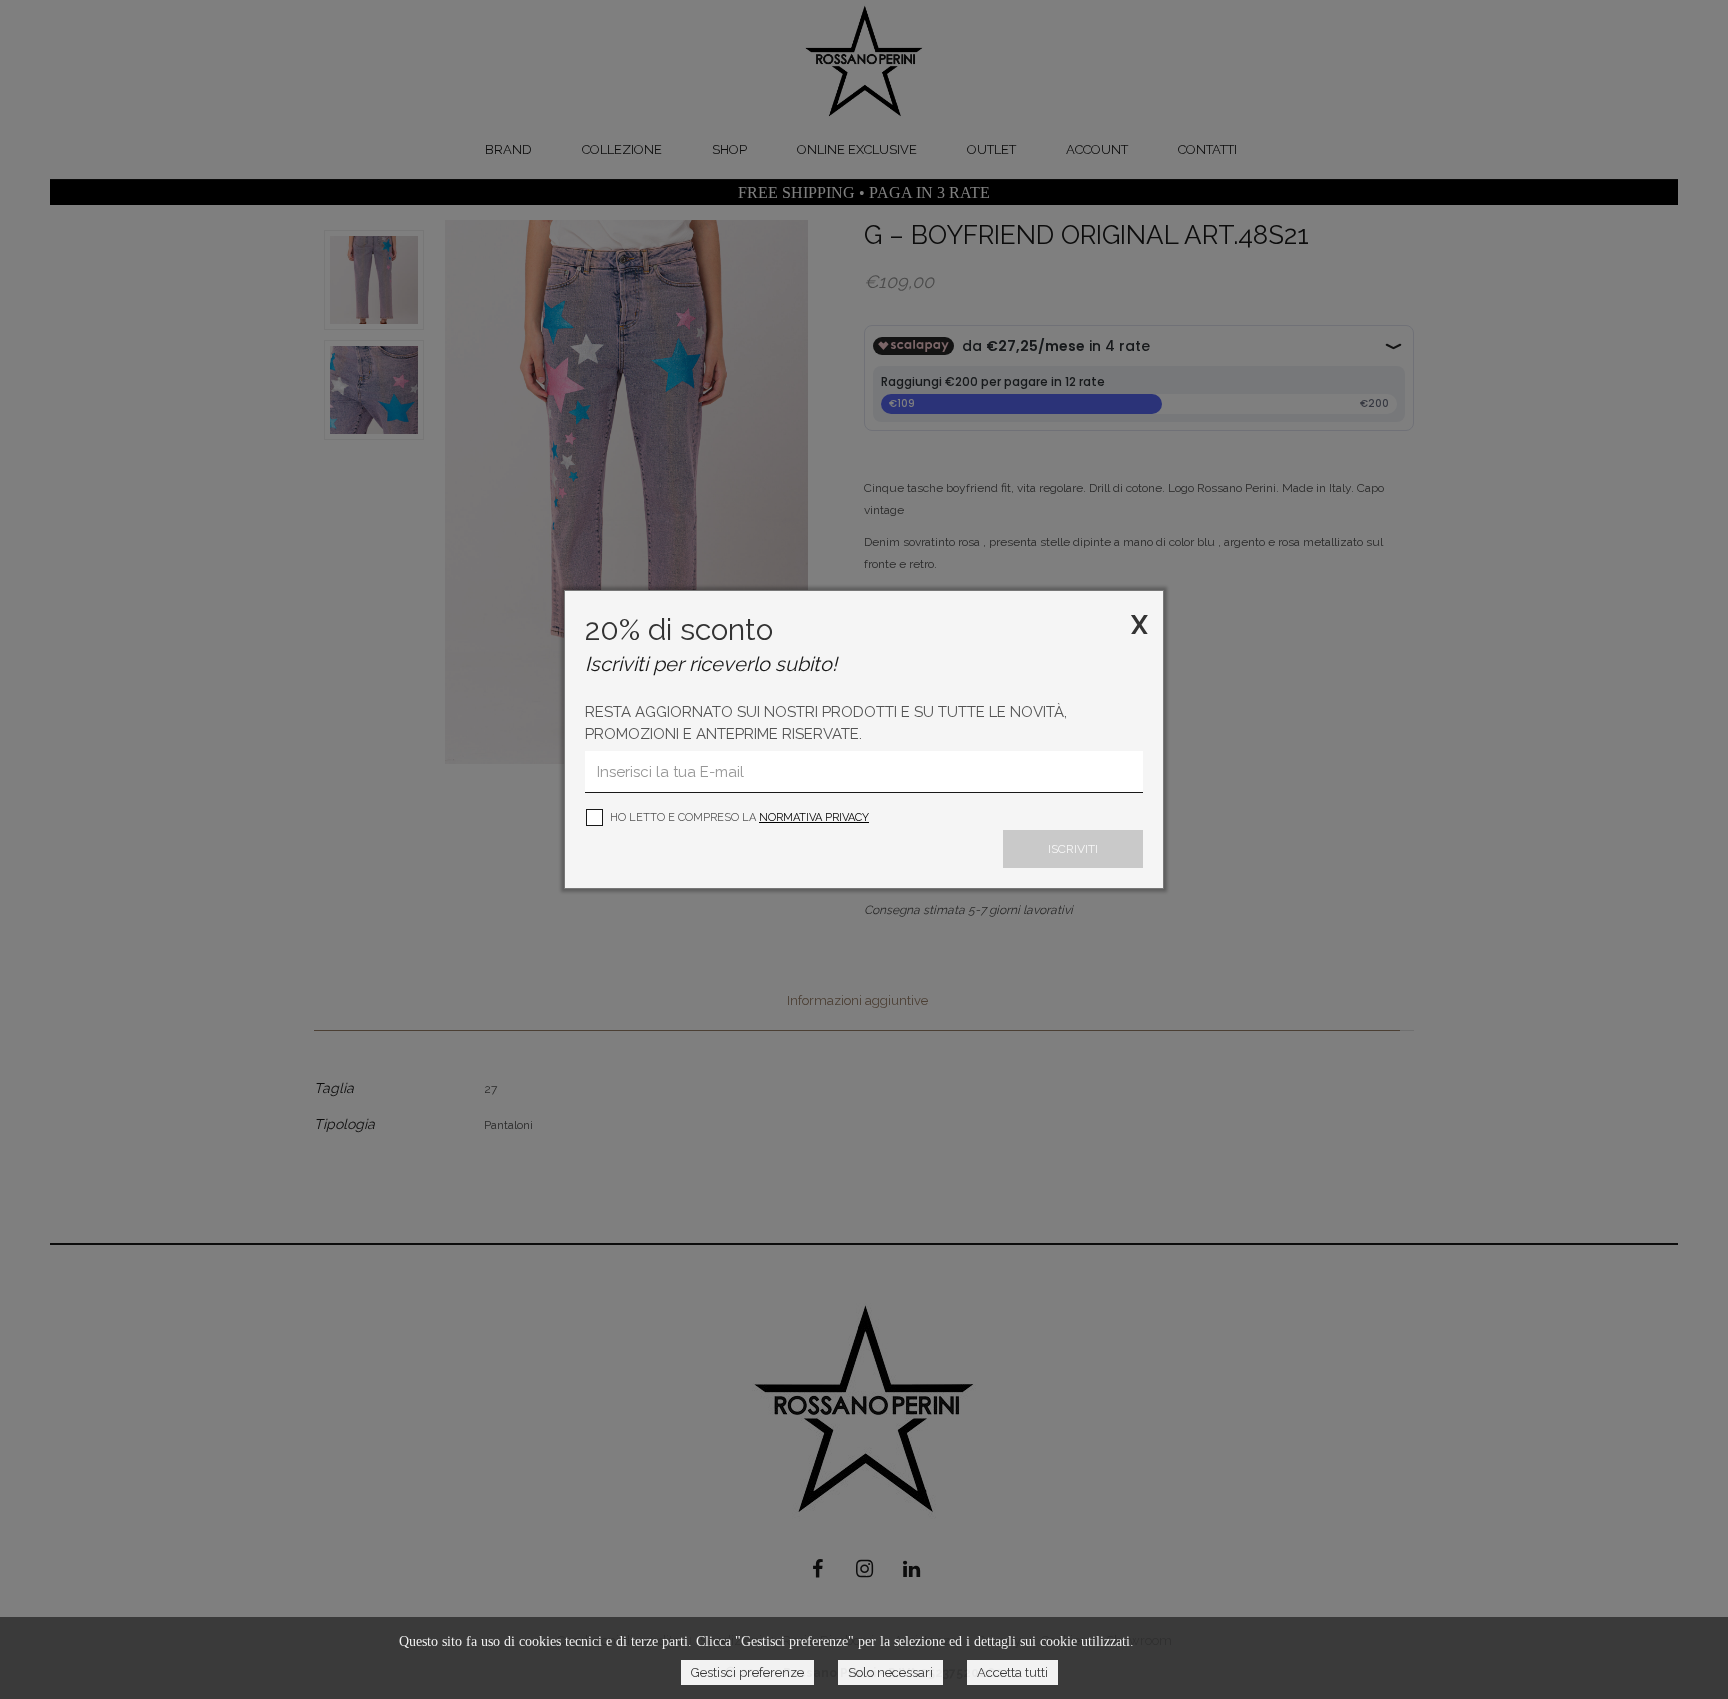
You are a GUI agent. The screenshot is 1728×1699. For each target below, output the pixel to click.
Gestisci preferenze (747, 1672)
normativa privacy (814, 817)
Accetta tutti (1012, 1672)
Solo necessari (890, 1672)
